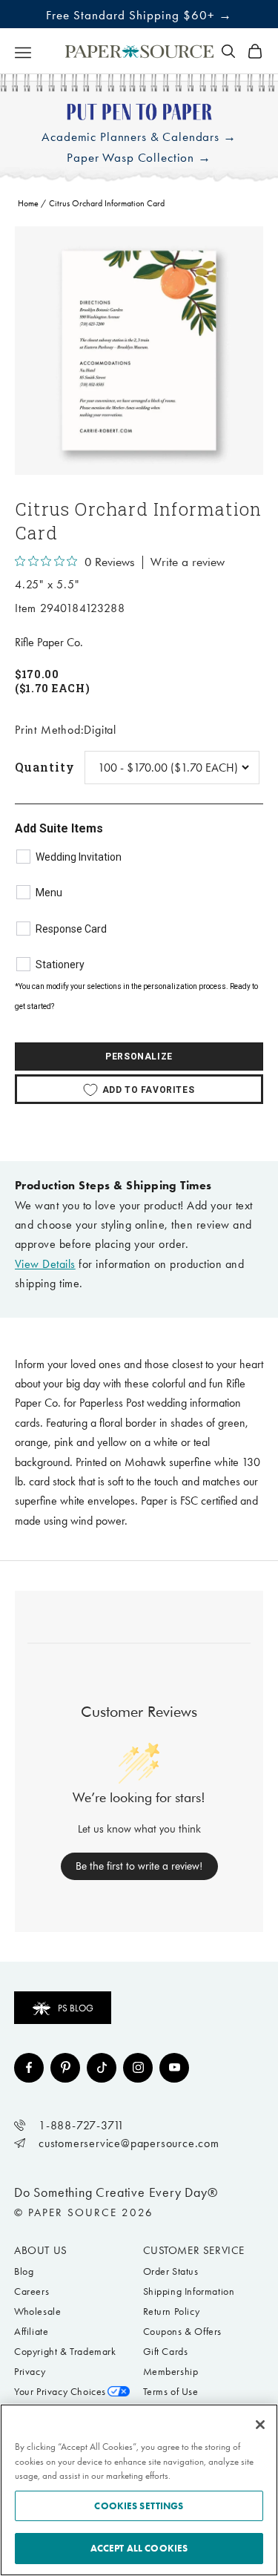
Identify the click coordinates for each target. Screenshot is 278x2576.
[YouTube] (174, 2068)
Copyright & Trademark (65, 2352)
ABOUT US (41, 2250)
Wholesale (37, 2311)
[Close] (260, 2425)
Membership (171, 2372)
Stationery (60, 965)
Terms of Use (171, 2392)
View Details (45, 1264)
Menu (49, 893)
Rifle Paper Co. (49, 642)
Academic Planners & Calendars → (139, 137)
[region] (139, 351)
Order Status (171, 2271)
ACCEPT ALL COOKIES (139, 2548)
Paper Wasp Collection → (139, 158)
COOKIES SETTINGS (139, 2506)
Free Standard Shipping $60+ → (139, 15)
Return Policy (172, 2311)
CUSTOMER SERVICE (194, 2250)
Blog (24, 2271)
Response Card (71, 929)
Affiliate (31, 2332)
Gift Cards (166, 2352)
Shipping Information (189, 2291)
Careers (32, 2291)
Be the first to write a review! (139, 1866)
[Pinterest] (65, 2068)
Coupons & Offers (183, 2332)
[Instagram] (138, 2068)
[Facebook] (29, 2068)
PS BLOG (76, 2008)
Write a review (188, 562)
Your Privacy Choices (60, 2392)
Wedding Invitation (79, 857)
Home (28, 203)
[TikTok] (102, 2068)
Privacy (30, 2372)
